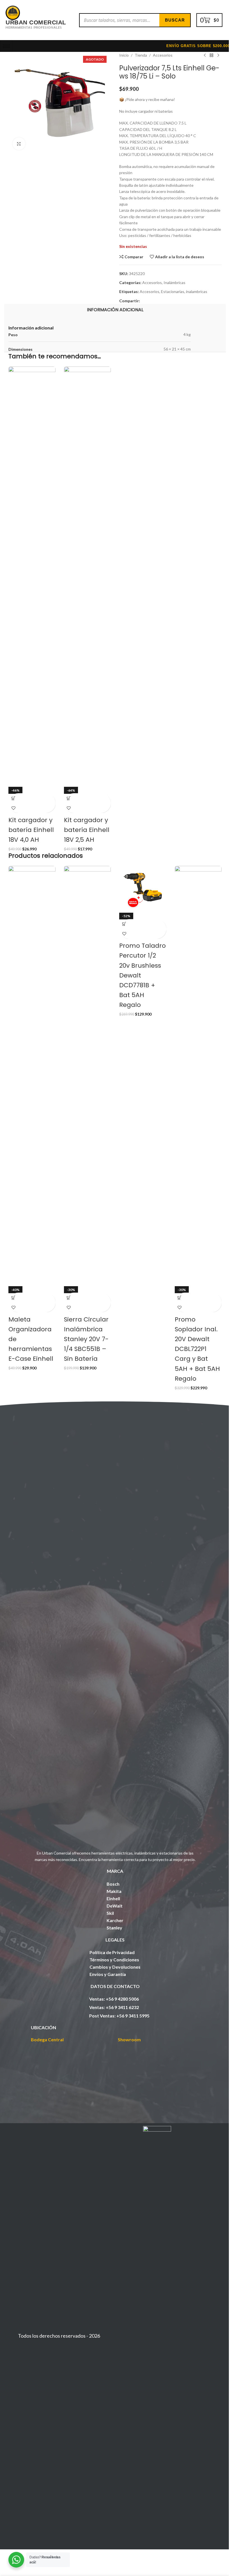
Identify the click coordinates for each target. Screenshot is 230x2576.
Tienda (141, 55)
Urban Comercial (36, 22)
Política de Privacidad (112, 1952)
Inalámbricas (174, 282)
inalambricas (197, 291)
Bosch (113, 1884)
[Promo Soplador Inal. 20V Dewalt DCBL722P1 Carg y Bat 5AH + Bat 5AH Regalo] (198, 1076)
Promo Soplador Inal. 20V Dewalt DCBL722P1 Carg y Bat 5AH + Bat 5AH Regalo (197, 1349)
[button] (13, 798)
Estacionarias (173, 291)
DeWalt (115, 1906)
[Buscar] (175, 20)
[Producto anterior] (205, 55)
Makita (114, 1891)
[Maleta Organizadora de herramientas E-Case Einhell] (32, 1076)
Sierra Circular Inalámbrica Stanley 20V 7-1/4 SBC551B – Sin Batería (86, 1339)
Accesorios (163, 55)
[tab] (115, 310)
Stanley (114, 1928)
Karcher (115, 1920)
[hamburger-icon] (6, 46)
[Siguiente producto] (218, 55)
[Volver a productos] (211, 55)
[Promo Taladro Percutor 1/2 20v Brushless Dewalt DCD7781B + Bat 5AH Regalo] (143, 889)
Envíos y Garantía (108, 1974)
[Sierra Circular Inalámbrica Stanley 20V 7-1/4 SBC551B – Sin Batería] (88, 1076)
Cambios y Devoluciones (115, 1967)
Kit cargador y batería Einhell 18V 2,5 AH (87, 830)
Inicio (124, 55)
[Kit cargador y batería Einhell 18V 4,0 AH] (32, 577)
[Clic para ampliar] (19, 144)
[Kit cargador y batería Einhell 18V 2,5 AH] (88, 577)
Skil (110, 1913)
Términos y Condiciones (114, 1960)
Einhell (113, 1898)
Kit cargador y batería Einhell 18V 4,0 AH (31, 830)
